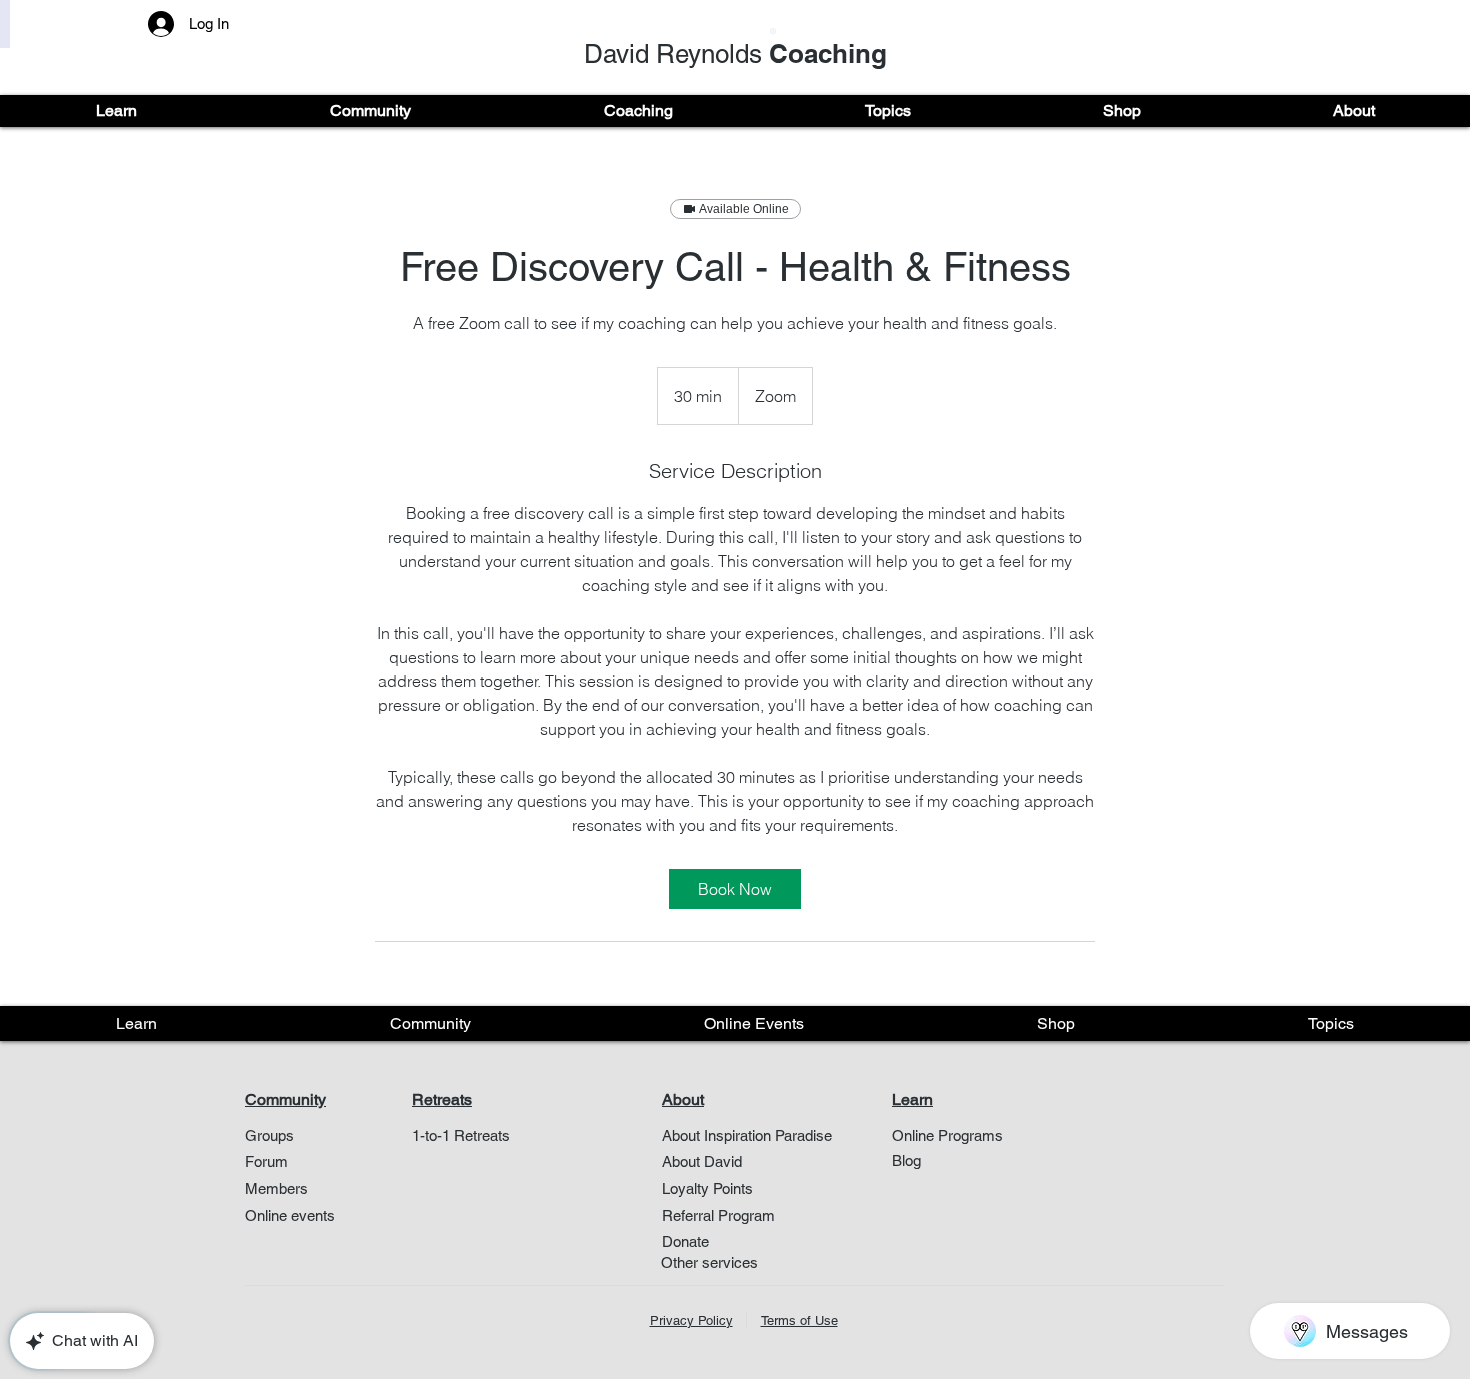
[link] (735, 889)
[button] (116, 111)
